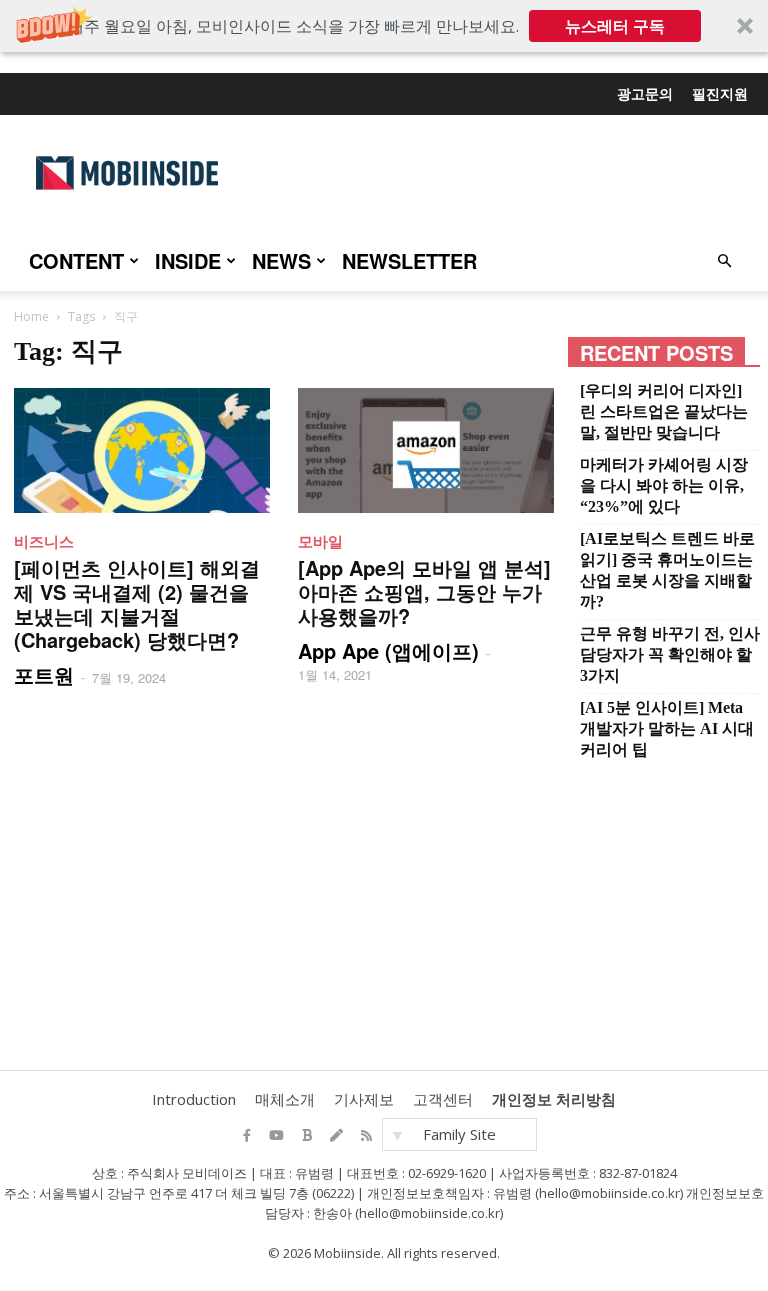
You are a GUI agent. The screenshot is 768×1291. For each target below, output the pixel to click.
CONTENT (76, 260)
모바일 (320, 541)
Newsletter (409, 260)
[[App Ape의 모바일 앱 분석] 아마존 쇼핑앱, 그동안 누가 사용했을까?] (426, 450)
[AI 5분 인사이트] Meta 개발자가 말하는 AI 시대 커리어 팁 (667, 728)
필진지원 (720, 93)
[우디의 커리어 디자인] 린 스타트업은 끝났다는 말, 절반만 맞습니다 (664, 411)
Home (31, 316)
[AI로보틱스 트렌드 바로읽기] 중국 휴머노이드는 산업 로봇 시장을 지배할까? (667, 570)
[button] (384, 26)
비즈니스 (44, 541)
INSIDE (188, 260)
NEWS (281, 260)
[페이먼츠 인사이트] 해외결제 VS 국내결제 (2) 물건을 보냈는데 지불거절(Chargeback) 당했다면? (137, 603)
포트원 (44, 674)
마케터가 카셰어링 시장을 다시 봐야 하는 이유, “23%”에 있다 (664, 485)
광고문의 (645, 93)
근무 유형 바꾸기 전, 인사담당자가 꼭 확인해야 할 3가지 (670, 654)
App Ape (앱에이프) (388, 650)
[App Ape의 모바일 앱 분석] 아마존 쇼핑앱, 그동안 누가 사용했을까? (424, 591)
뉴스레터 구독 (615, 26)
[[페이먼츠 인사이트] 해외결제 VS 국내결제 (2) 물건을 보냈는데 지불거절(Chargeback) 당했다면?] (142, 450)
